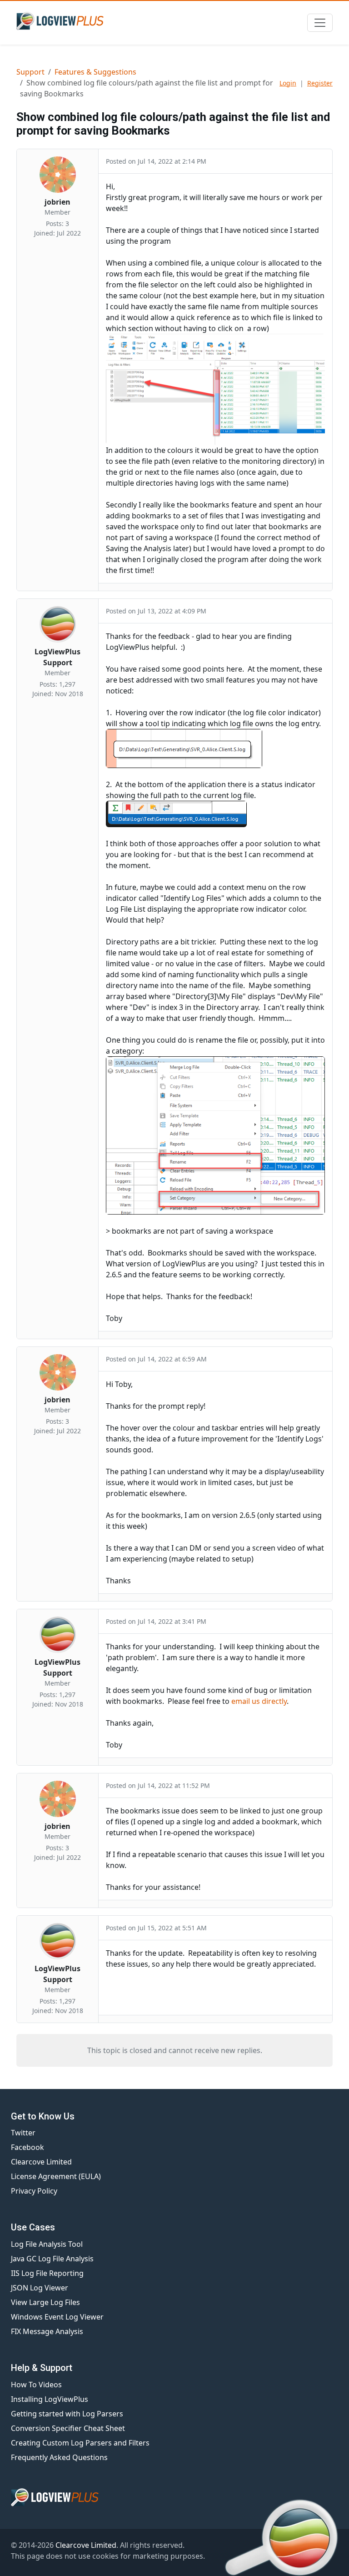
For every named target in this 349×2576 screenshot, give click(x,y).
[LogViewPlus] (62, 21)
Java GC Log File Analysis (52, 2259)
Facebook (27, 2147)
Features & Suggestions (95, 72)
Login (288, 83)
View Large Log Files (45, 2302)
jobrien (57, 202)
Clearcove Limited (41, 2162)
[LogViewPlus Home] (174, 2497)
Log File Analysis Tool (47, 2244)
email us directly (259, 1701)
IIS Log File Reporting (47, 2273)
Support (30, 72)
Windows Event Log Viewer (57, 2317)
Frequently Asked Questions (59, 2457)
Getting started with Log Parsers (67, 2414)
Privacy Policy (34, 2191)
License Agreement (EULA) (56, 2176)
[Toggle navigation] (320, 23)
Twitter (23, 2133)
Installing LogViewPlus (50, 2399)
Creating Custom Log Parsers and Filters (80, 2443)
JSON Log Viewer (40, 2288)
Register (320, 83)
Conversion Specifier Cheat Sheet (68, 2428)
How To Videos (36, 2385)
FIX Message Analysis (47, 2331)
